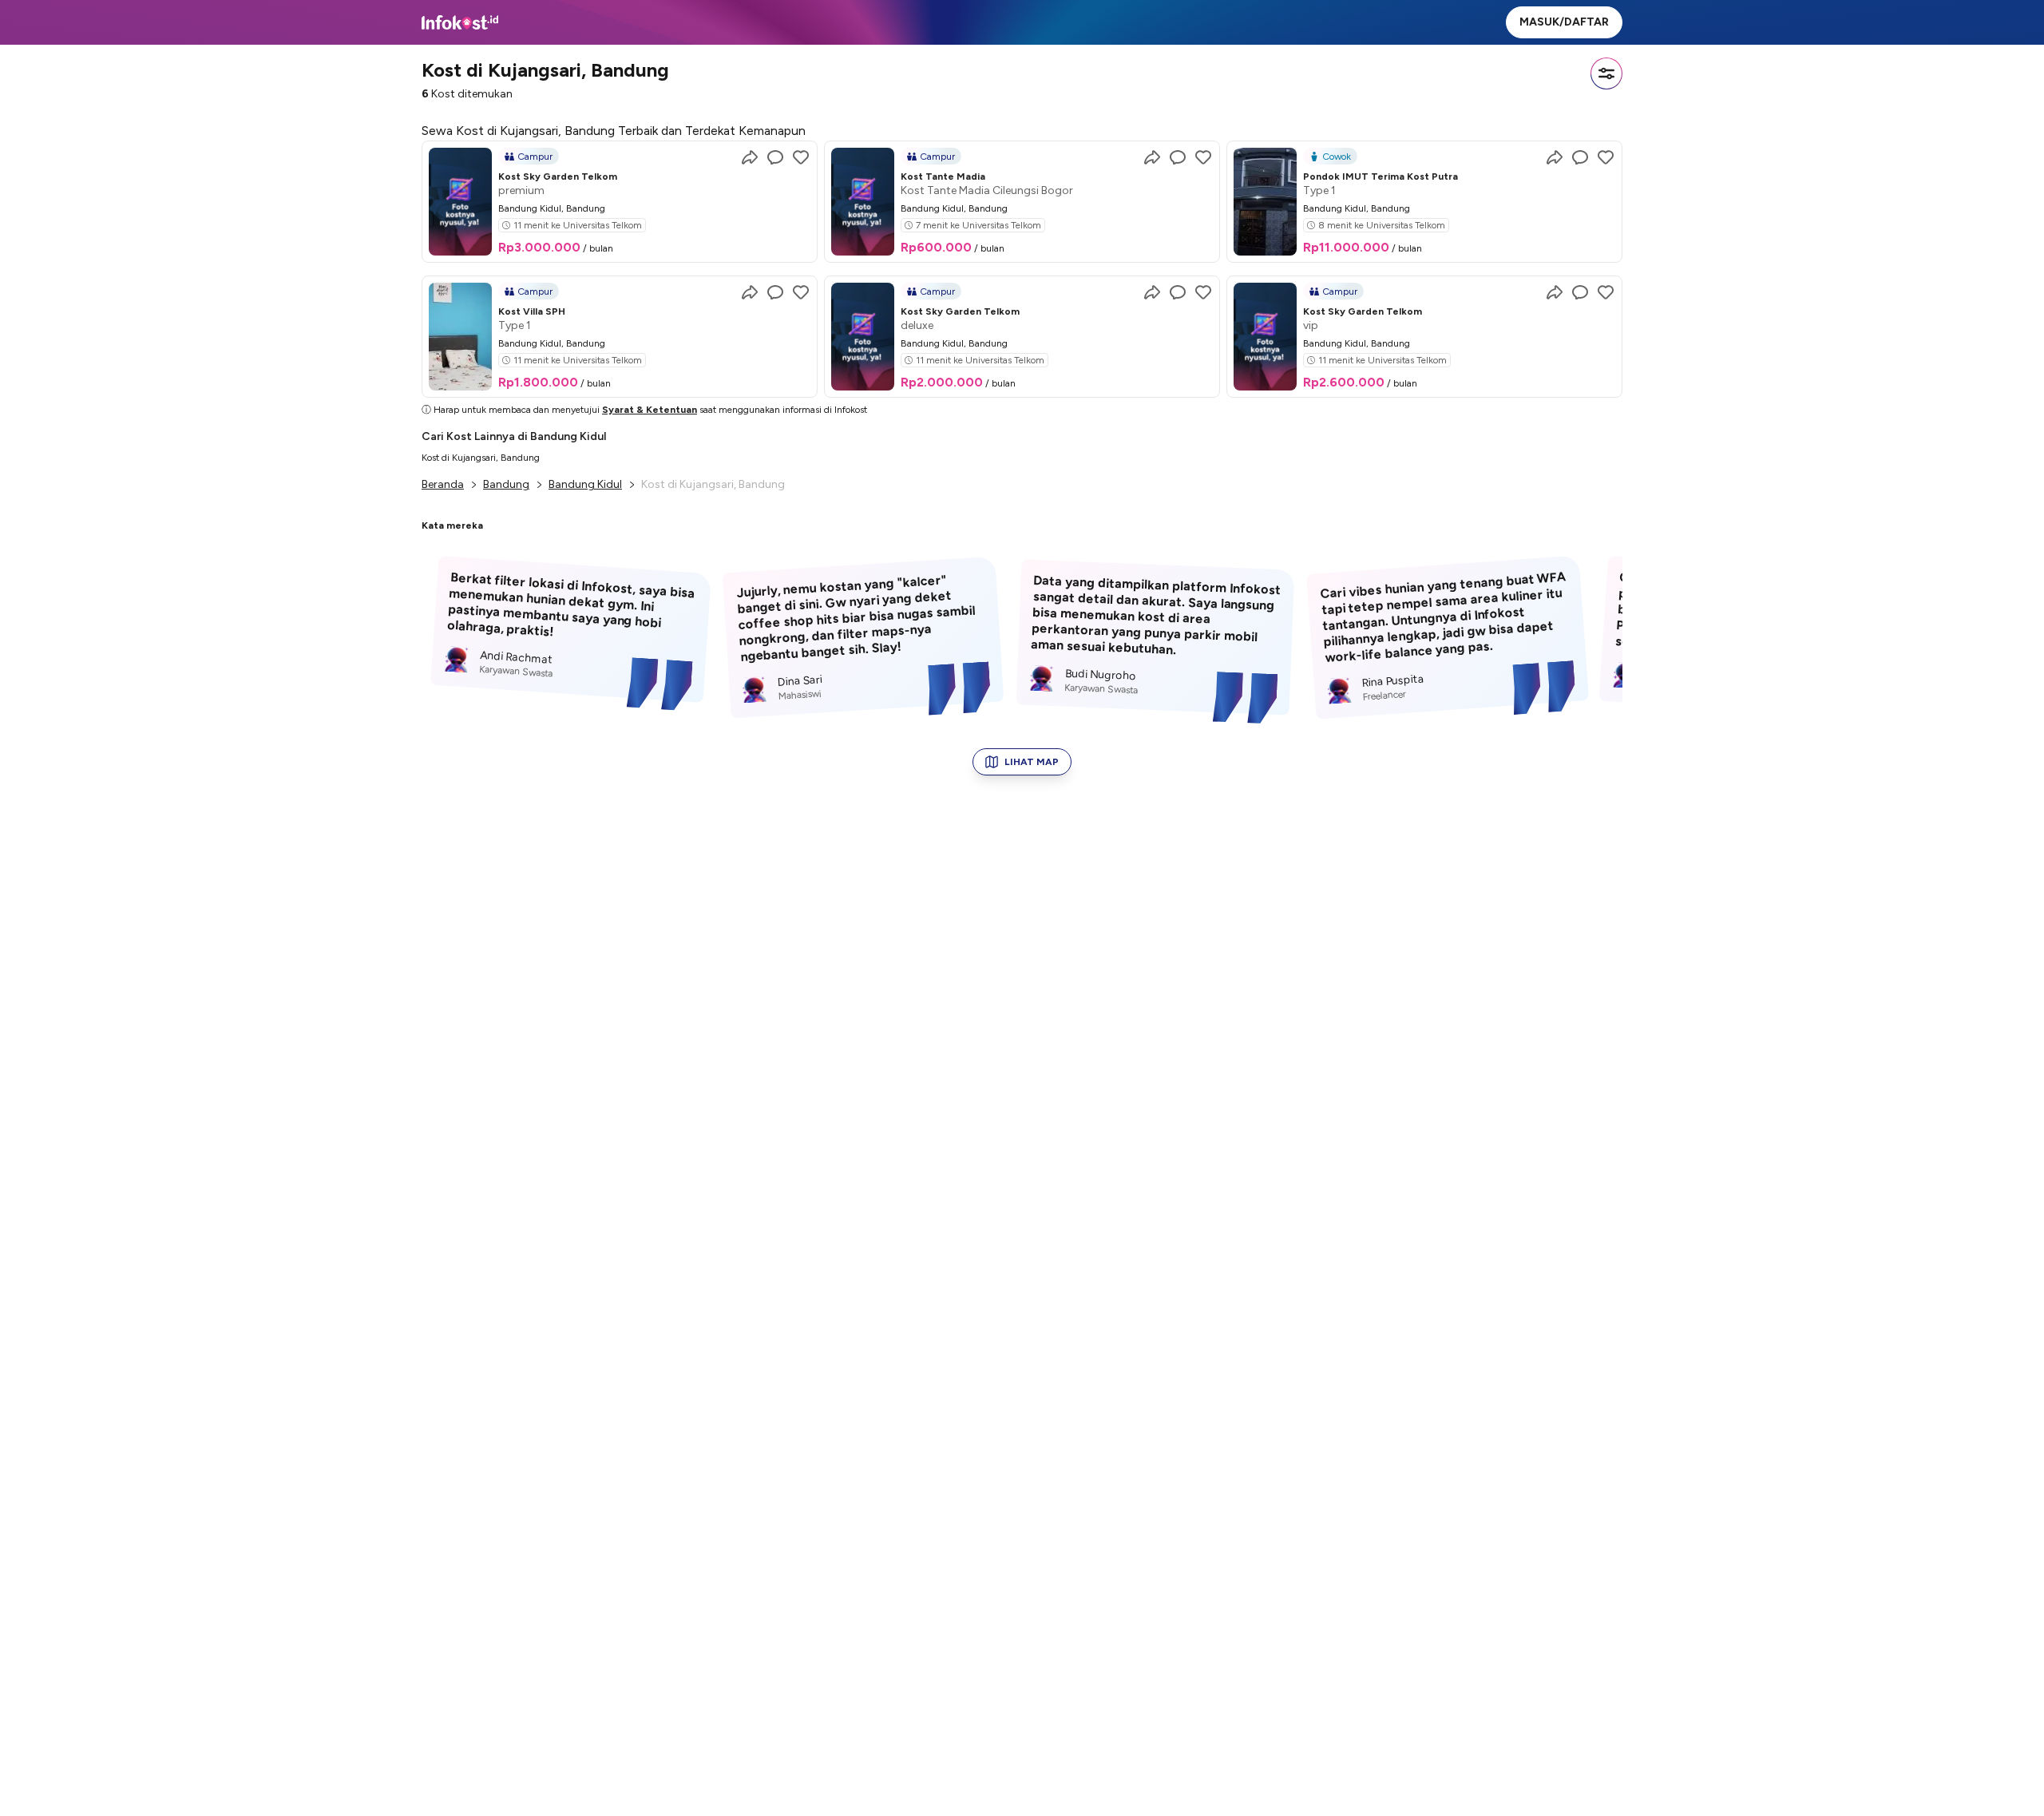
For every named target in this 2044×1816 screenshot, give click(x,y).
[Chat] (775, 157)
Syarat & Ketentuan (650, 410)
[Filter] (1606, 73)
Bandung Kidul (585, 484)
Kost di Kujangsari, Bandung (481, 458)
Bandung (506, 484)
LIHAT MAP (1032, 762)
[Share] (750, 157)
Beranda (443, 484)
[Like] (801, 157)
